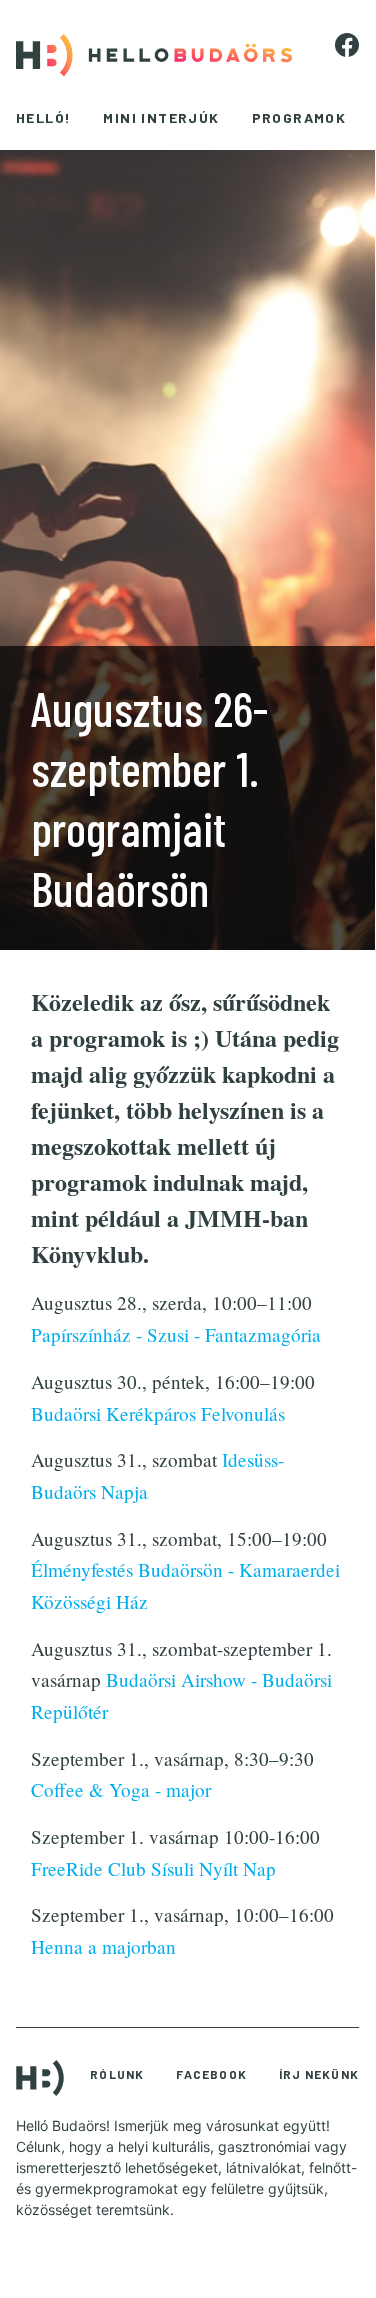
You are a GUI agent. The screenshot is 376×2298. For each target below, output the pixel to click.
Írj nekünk (319, 2074)
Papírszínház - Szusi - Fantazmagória (176, 1334)
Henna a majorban (103, 1946)
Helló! (43, 117)
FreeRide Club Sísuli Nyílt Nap (153, 1868)
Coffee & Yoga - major (121, 1789)
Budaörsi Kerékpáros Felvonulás (158, 1413)
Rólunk (117, 2074)
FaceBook (211, 2074)
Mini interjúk (161, 117)
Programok (299, 117)
